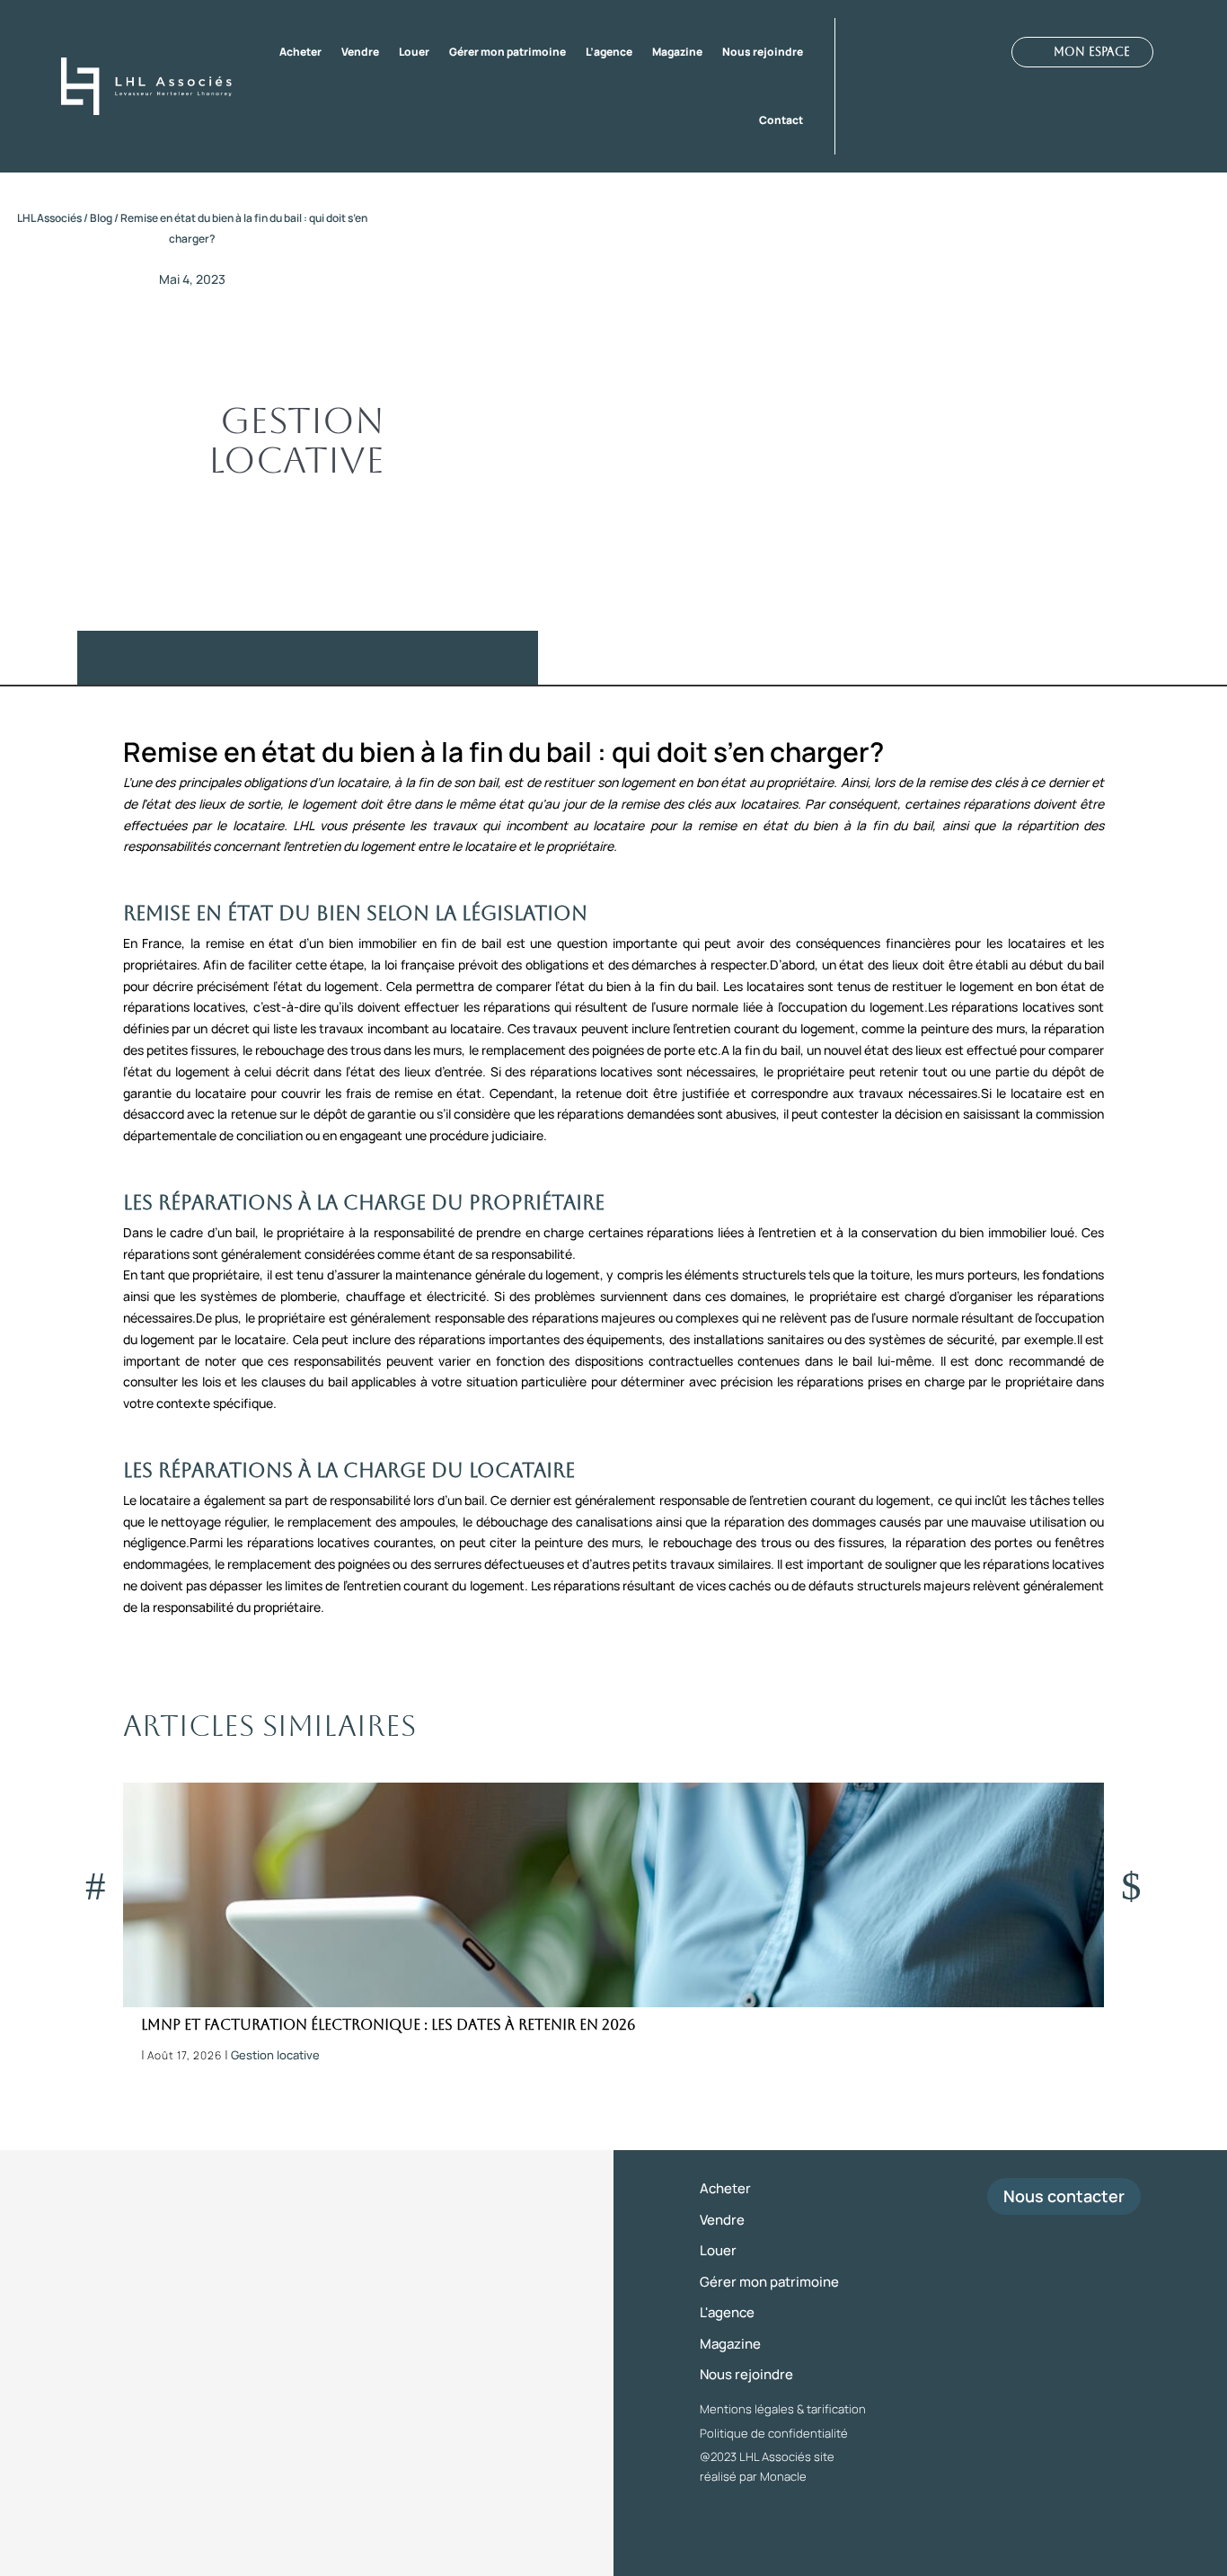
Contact (781, 120)
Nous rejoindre (763, 52)
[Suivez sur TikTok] (983, 53)
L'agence (727, 2312)
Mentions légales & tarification (783, 2409)
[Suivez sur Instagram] (886, 53)
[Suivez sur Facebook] (853, 53)
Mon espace (1092, 52)
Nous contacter (1064, 2196)
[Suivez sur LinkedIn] (918, 53)
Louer (414, 52)
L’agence (609, 52)
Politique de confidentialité (774, 2433)
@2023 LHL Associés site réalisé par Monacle (767, 2466)
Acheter (300, 52)
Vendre (360, 52)
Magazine (677, 52)
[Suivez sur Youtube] (950, 53)
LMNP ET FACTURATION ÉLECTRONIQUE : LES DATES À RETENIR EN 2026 (388, 2025)
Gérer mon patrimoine (508, 52)
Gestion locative (296, 440)
